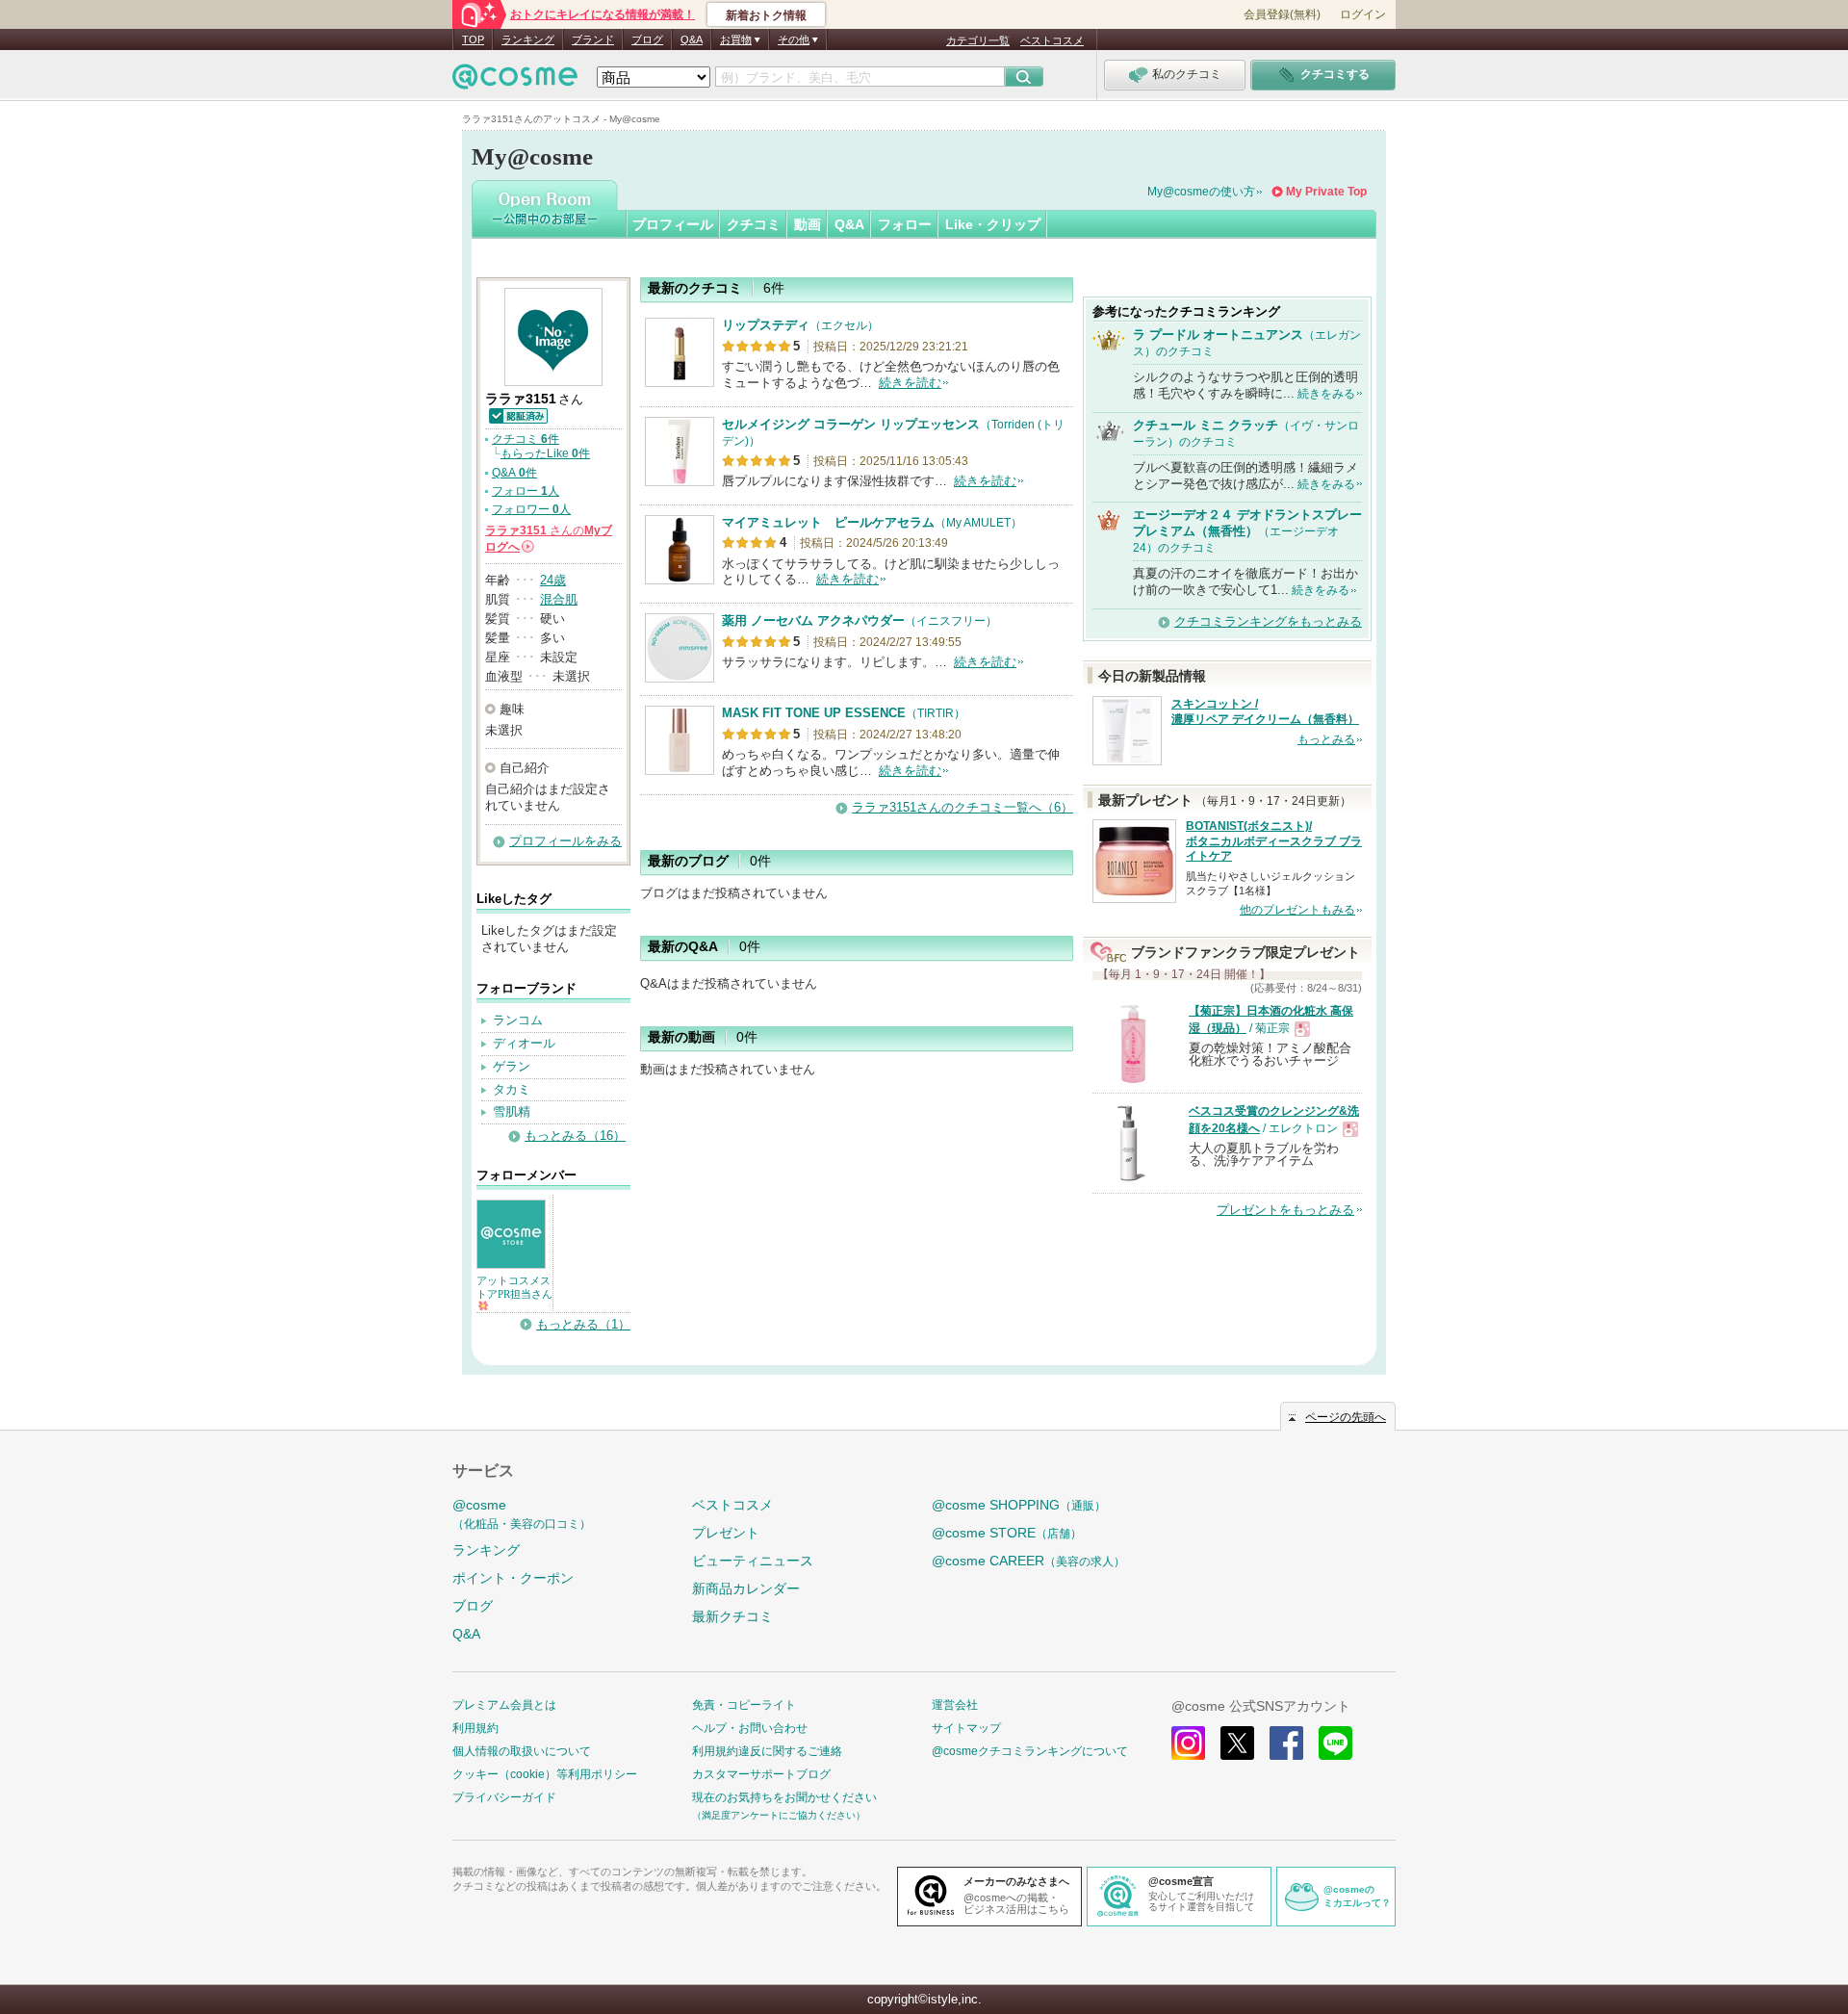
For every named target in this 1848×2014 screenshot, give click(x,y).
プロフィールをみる (565, 841)
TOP (473, 39)
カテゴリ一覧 (978, 40)
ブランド (593, 39)
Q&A (692, 39)
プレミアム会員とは (504, 1705)
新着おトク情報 (766, 15)
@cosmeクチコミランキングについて (1030, 1751)
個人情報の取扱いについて (522, 1751)
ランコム (518, 1020)
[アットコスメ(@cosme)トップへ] (515, 81)
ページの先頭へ (1346, 1417)
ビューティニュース (753, 1561)
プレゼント (726, 1533)
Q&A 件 (514, 473)
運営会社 (955, 1705)
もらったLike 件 (545, 453)
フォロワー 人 (531, 509)
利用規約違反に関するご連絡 (767, 1751)
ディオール (524, 1043)
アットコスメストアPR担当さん (514, 1287)
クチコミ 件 (526, 439)
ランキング (528, 39)
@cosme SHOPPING (1019, 1505)
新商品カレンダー (746, 1588)
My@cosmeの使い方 (1201, 192)
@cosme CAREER (1028, 1561)
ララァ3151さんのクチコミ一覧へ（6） (962, 807)
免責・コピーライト (744, 1705)
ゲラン (512, 1066)
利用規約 (475, 1728)
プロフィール (673, 224)
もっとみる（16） (575, 1136)
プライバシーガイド (504, 1797)
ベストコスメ (1052, 40)
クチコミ (754, 224)
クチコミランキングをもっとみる (1268, 621)
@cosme (522, 1514)
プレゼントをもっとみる (1285, 1210)
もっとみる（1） (583, 1324)
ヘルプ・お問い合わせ (750, 1728)
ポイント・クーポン (513, 1578)
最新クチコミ (732, 1616)
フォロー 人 (526, 491)
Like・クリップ (993, 224)
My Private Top (1326, 192)
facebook (1286, 1743)
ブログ (647, 39)
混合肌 (559, 599)
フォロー (905, 224)
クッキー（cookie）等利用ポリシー (545, 1774)
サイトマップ (966, 1728)
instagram (1188, 1743)
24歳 (553, 580)
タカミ (512, 1089)
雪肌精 (512, 1111)
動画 (808, 224)
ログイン (1363, 14)
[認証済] (517, 414)
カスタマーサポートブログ (761, 1774)
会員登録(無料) (1282, 14)
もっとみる (1326, 739)
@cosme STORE (1007, 1533)
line (1335, 1743)
